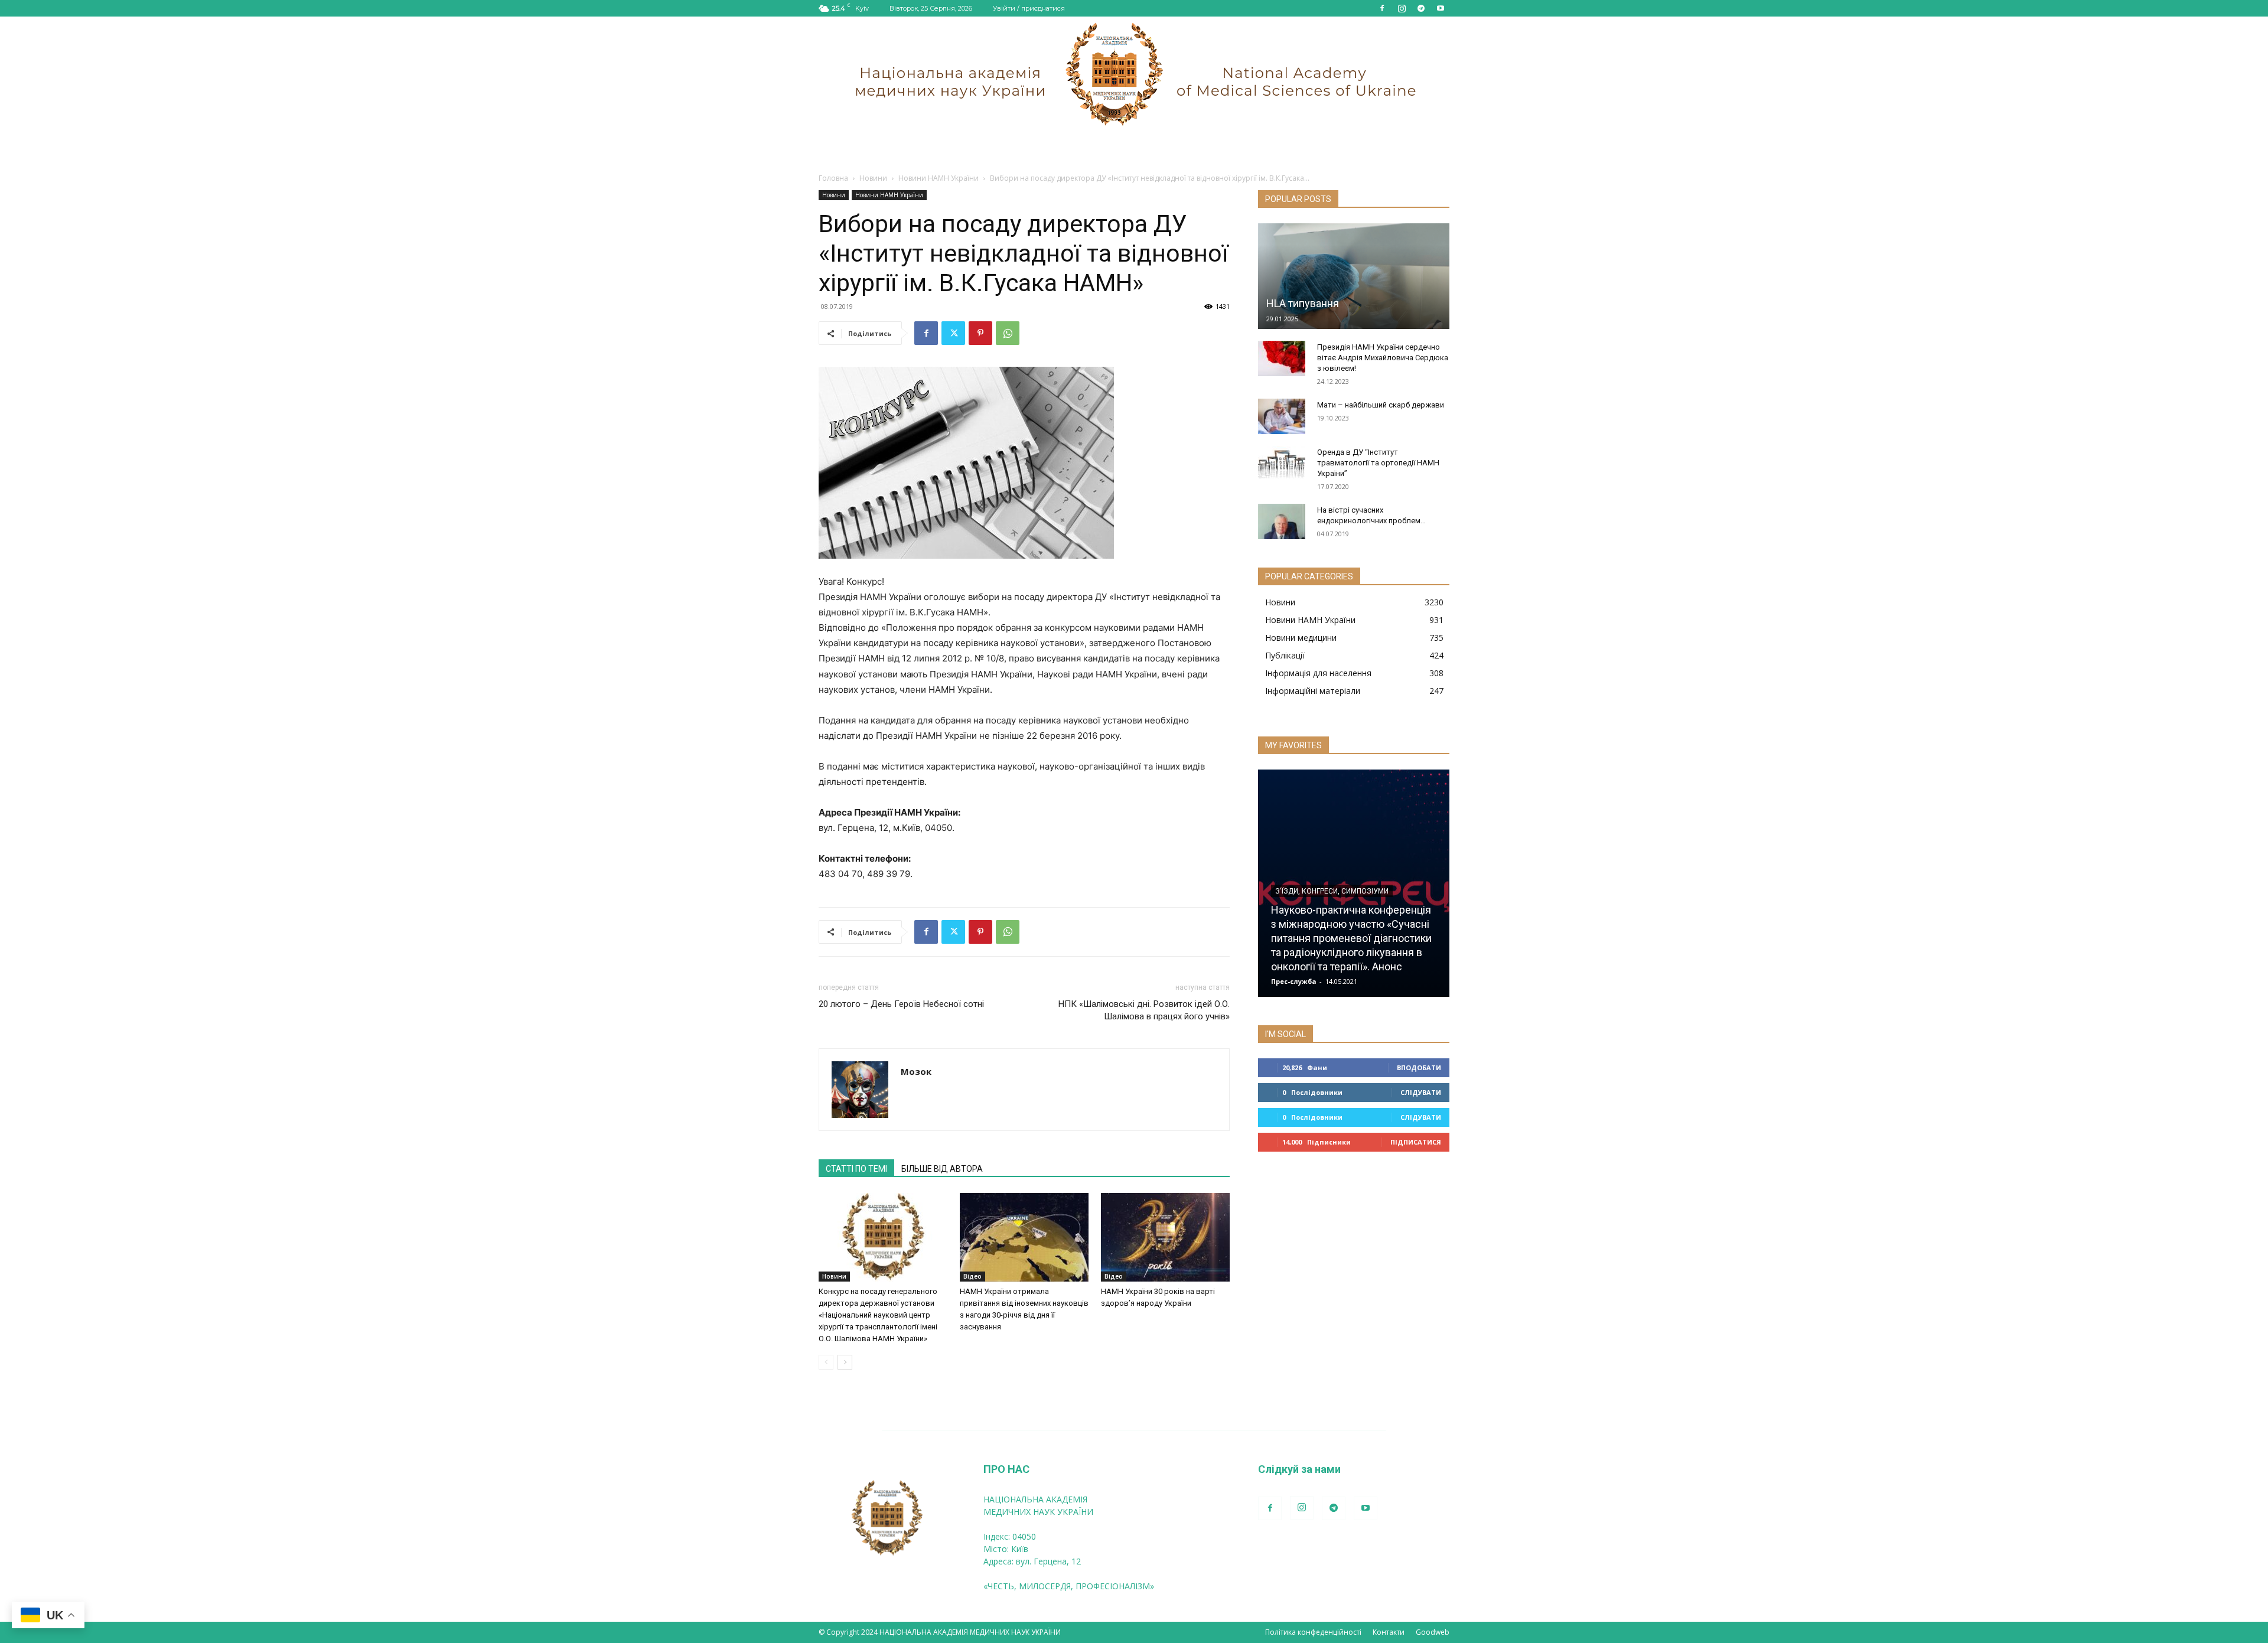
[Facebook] (1382, 8)
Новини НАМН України (939, 178)
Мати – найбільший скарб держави (1381, 405)
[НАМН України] (1134, 74)
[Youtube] (1441, 8)
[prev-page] (826, 1362)
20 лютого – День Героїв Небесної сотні (901, 1004)
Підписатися (1416, 1142)
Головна (833, 178)
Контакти (1389, 1632)
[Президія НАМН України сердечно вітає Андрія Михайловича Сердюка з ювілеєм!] (1282, 358)
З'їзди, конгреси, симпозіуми (1332, 891)
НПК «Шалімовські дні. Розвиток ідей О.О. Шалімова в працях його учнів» (1144, 1010)
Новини (873, 178)
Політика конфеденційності (1313, 1632)
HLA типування (1303, 303)
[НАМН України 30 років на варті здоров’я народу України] (1165, 1237)
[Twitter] (953, 333)
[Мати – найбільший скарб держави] (1282, 416)
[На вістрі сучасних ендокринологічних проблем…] (1282, 521)
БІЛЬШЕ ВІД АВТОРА (942, 1169)
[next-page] (845, 1362)
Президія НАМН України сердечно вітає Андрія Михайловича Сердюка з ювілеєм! (1383, 358)
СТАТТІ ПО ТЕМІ (856, 1169)
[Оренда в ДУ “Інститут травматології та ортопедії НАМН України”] (1282, 464)
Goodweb (1433, 1632)
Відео (972, 1276)
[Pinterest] (980, 333)
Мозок (916, 1071)
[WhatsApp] (1008, 333)
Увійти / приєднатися (1029, 8)
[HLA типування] (1354, 276)
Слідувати (1421, 1092)
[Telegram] (1421, 8)
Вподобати (1419, 1067)
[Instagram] (1402, 8)
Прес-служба (1294, 981)
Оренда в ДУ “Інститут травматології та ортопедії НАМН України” (1378, 463)
